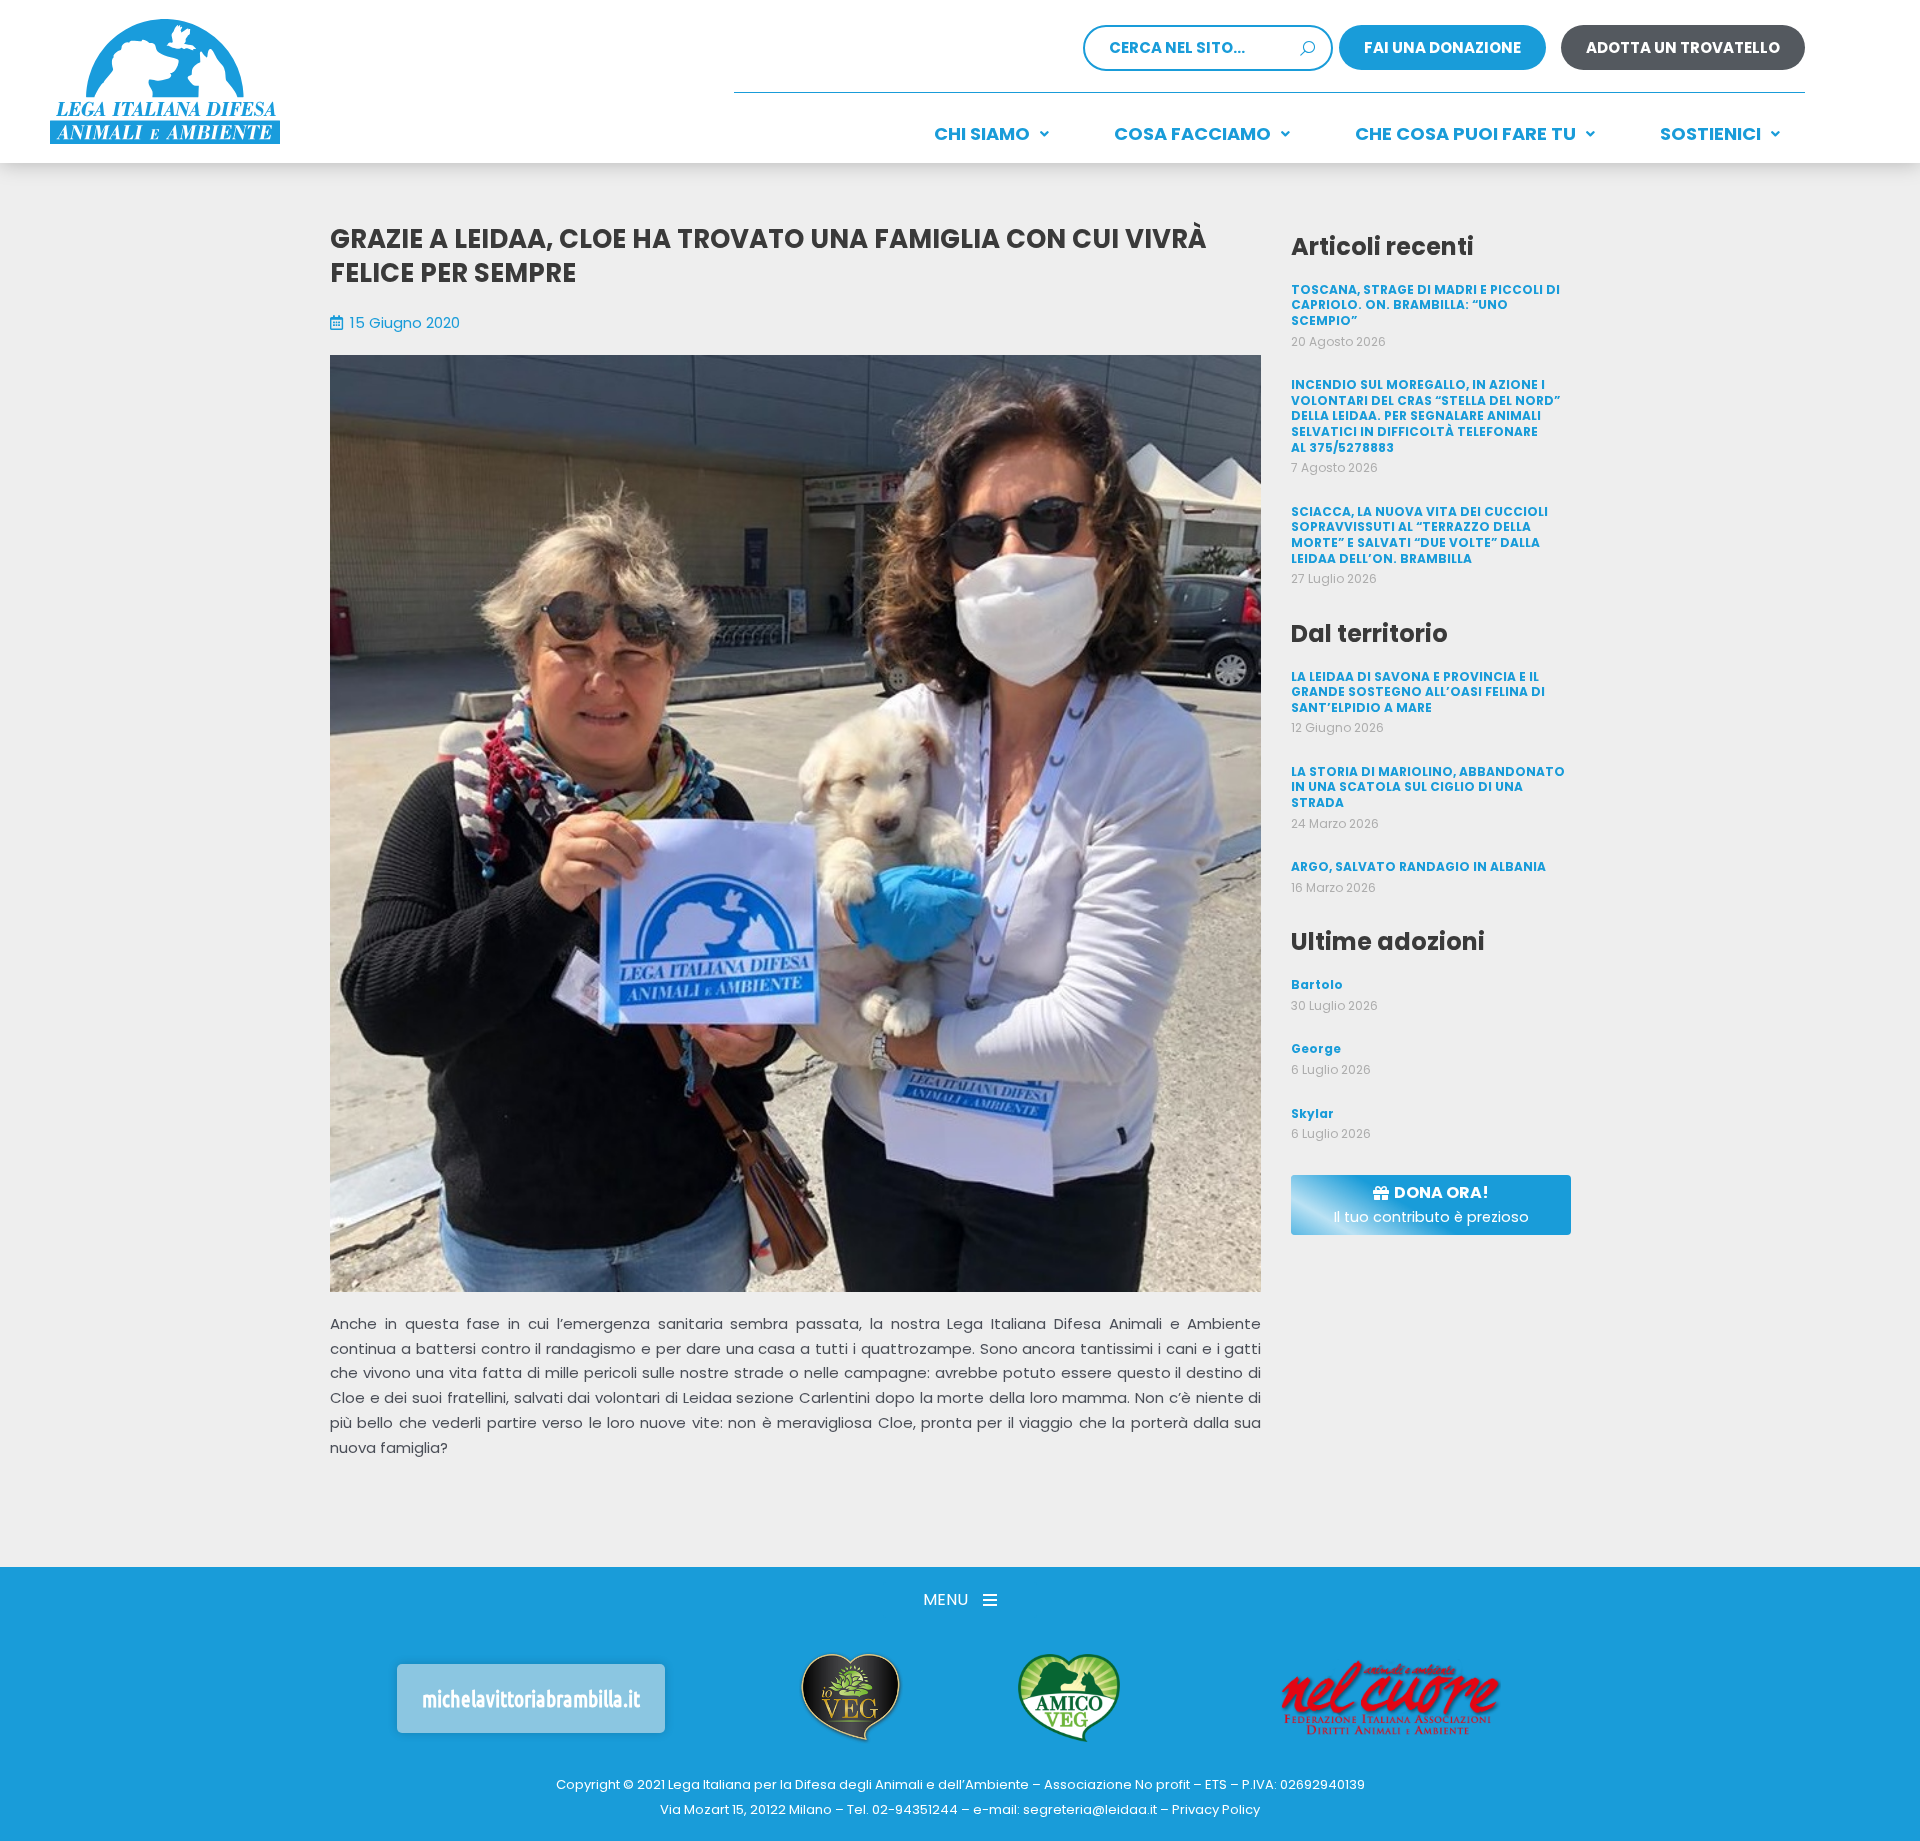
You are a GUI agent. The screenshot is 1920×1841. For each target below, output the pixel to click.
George (1316, 1048)
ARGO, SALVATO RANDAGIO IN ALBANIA (1418, 866)
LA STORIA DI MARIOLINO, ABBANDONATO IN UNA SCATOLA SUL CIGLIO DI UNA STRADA (1428, 787)
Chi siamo (982, 133)
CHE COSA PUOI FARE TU (1465, 133)
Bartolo (1317, 984)
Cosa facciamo (1192, 133)
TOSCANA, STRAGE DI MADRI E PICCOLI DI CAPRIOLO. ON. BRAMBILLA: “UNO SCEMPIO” (1425, 305)
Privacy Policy (1216, 1809)
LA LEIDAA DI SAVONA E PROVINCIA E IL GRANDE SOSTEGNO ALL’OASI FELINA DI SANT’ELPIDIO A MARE (1418, 692)
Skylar (1312, 1113)
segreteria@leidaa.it (1090, 1809)
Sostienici (1710, 133)
